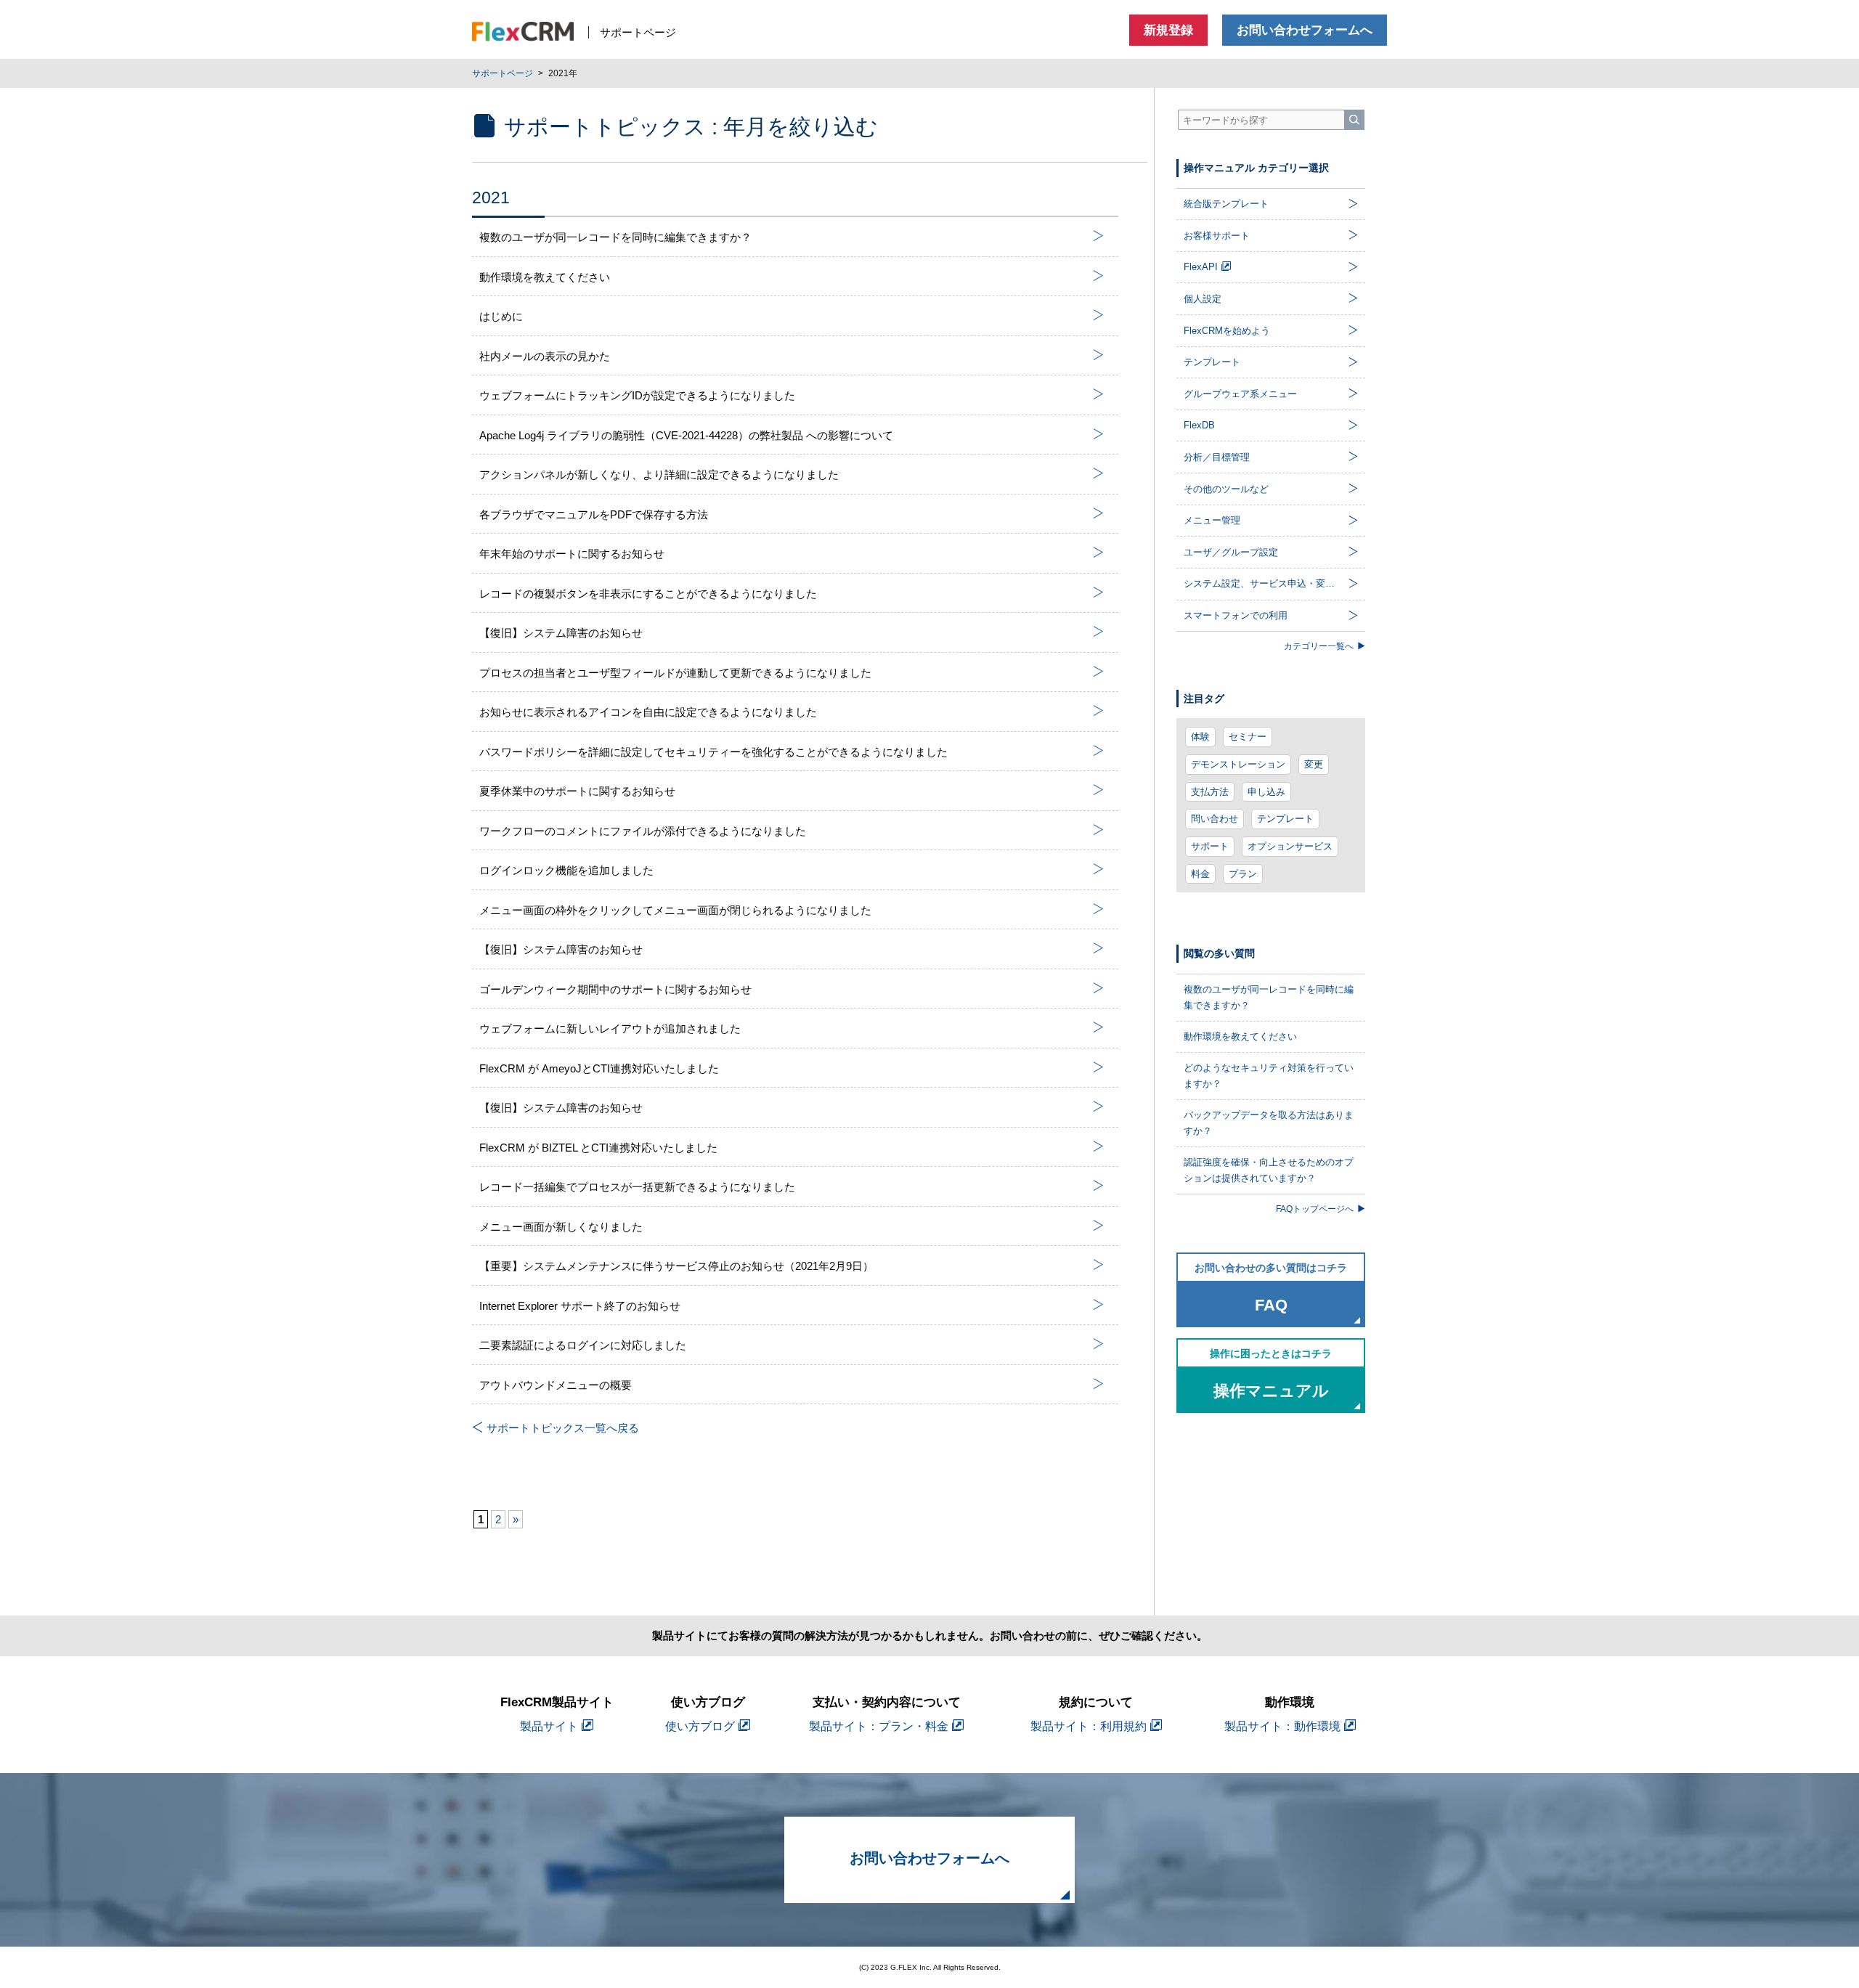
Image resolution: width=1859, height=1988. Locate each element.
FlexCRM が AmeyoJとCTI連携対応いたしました (599, 1068)
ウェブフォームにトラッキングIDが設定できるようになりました (637, 395)
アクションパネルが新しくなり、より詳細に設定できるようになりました (659, 474)
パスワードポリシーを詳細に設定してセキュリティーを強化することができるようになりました (713, 752)
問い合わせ (1215, 819)
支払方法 (1210, 792)
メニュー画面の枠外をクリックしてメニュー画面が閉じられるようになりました (675, 910)
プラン (1243, 874)
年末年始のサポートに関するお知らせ (572, 554)
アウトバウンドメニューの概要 (556, 1385)
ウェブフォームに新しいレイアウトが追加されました (610, 1028)
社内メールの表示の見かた (545, 356)
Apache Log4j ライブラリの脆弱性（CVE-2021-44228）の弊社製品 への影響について (686, 435)
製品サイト (549, 1726)
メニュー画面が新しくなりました (561, 1227)
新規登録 (1168, 30)
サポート (1210, 846)
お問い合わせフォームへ (1305, 30)
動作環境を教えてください (545, 277)
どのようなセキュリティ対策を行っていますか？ (1269, 1076)
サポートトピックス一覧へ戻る (563, 1428)
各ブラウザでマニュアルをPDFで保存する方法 (594, 514)
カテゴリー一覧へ (1319, 646)
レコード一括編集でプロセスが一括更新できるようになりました (637, 1187)
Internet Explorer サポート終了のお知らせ (580, 1306)
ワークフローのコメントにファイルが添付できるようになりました (643, 831)
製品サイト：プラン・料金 (879, 1726)
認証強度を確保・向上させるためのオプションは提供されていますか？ (1269, 1170)
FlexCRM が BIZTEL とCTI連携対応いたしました (598, 1148)
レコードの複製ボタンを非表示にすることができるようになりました (648, 594)
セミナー (1248, 737)
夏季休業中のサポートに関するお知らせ (577, 791)
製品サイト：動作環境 (1282, 1726)
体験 (1200, 737)
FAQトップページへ (1315, 1209)
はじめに (501, 316)
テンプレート (1285, 819)
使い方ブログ (700, 1726)
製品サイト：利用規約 (1089, 1726)
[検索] (1354, 120)
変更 (1314, 764)
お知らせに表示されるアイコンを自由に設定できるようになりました (648, 712)
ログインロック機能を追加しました (566, 870)
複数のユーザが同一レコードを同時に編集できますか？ (615, 237)
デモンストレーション (1238, 764)
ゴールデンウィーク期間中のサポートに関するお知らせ (615, 989)
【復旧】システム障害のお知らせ (561, 633)
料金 (1200, 874)
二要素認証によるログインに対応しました (583, 1345)
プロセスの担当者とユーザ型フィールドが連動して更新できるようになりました (675, 673)
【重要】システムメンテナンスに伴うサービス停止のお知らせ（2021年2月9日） (676, 1266)
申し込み (1266, 792)
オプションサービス (1290, 846)
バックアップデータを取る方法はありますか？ (1269, 1123)
